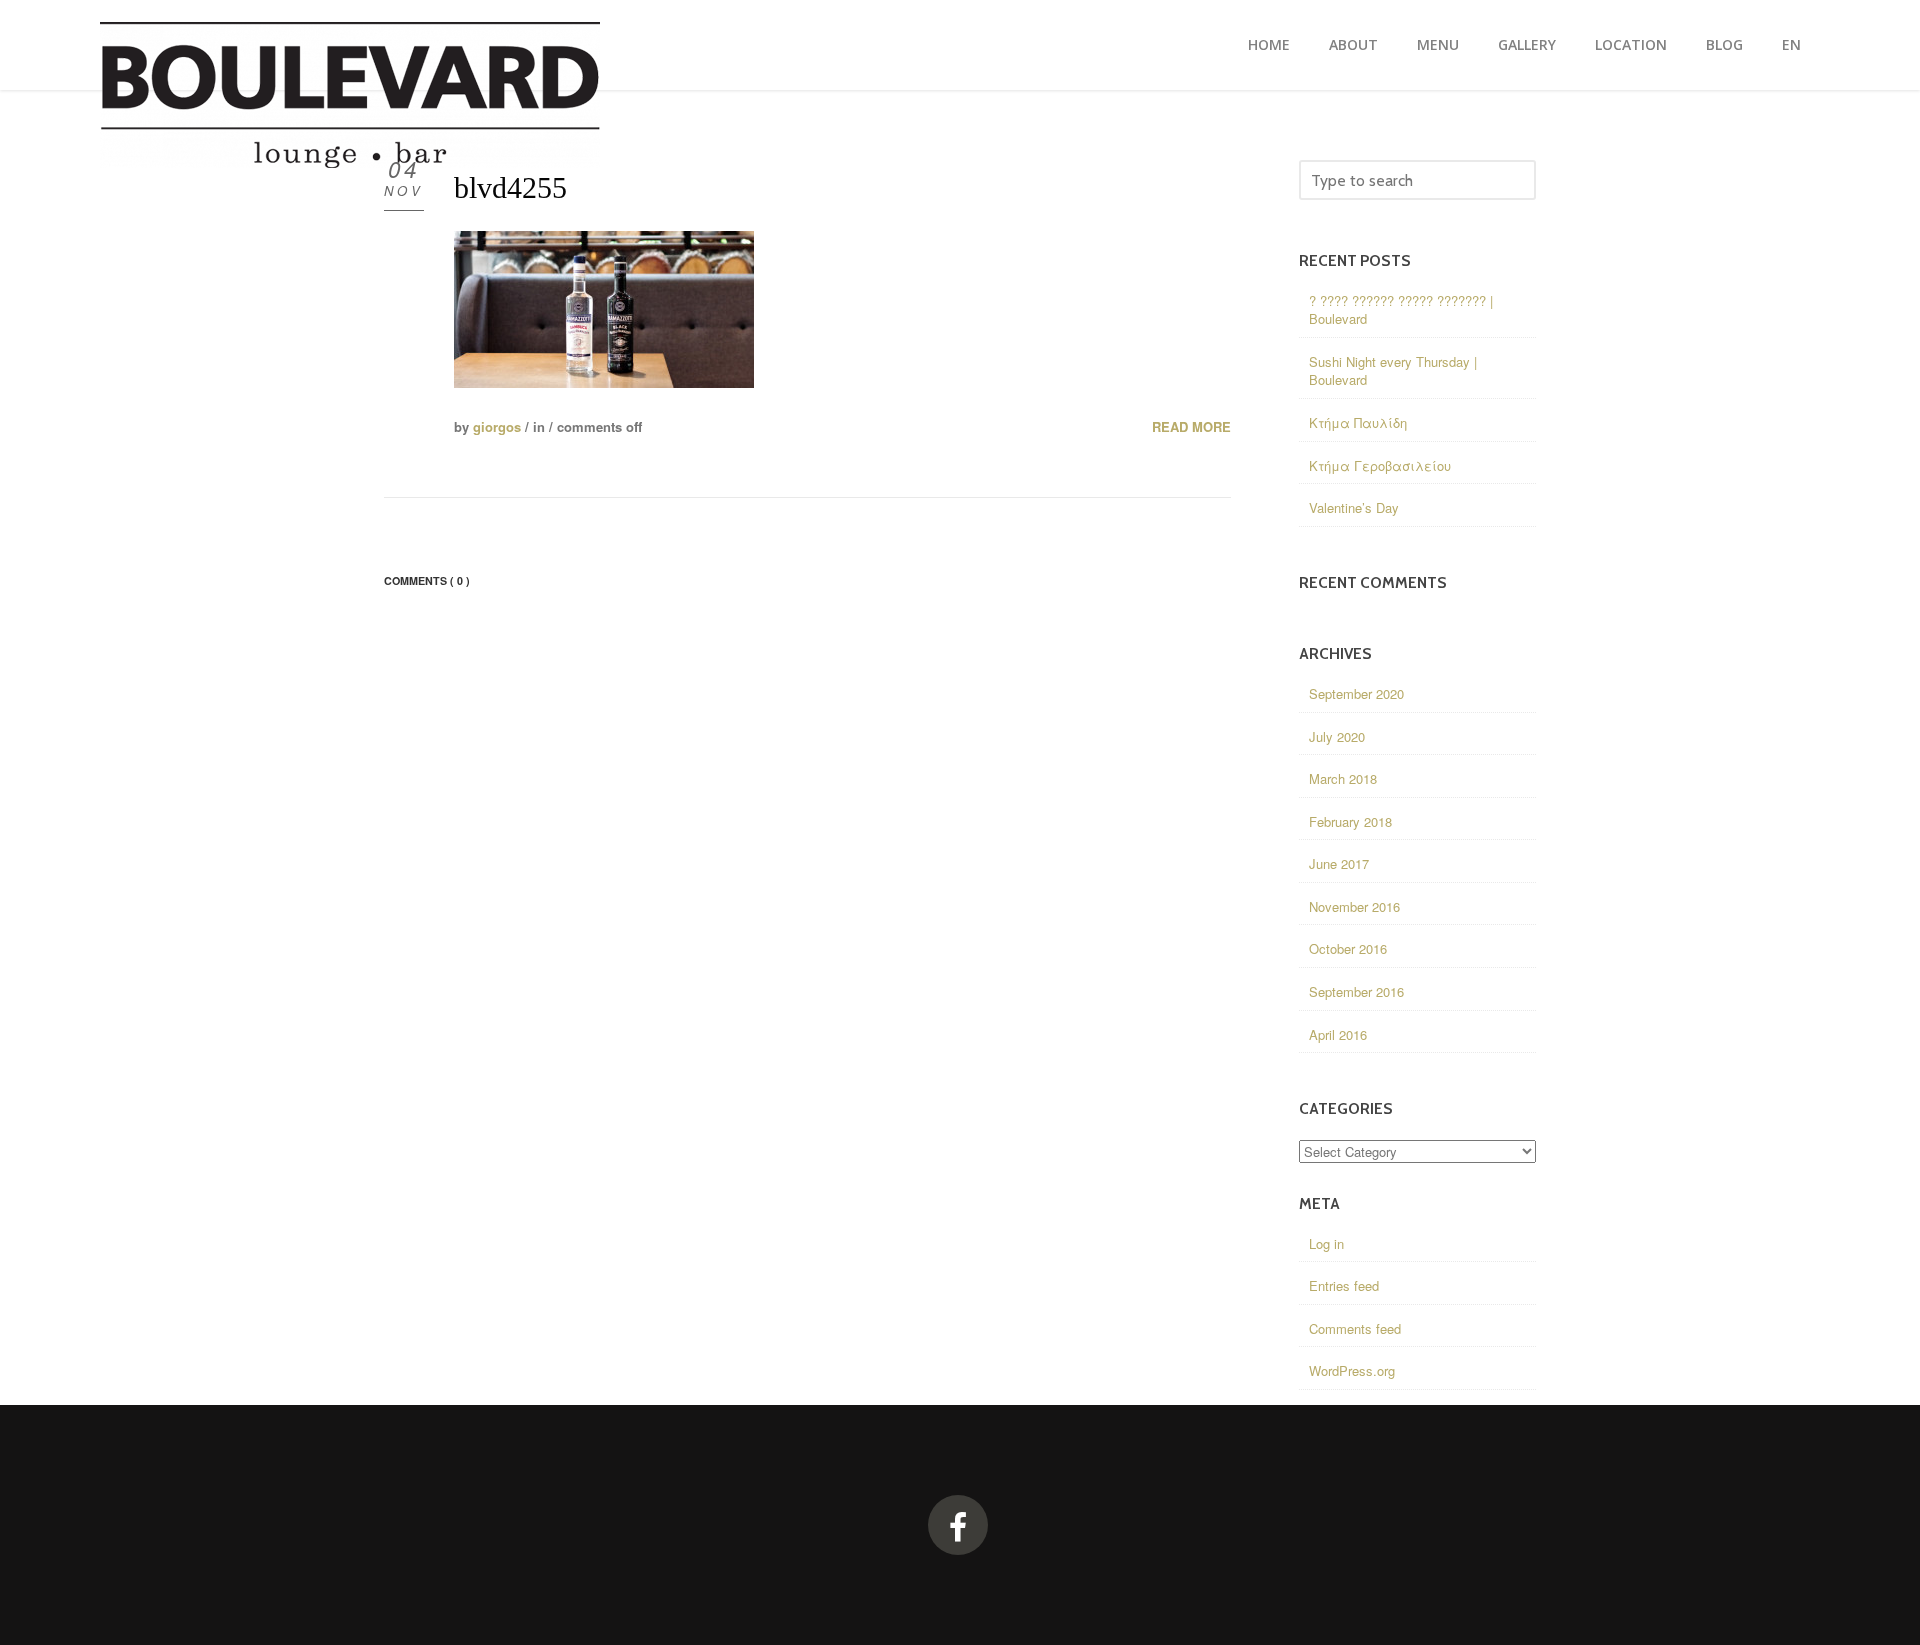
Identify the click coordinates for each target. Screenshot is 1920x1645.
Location (1631, 44)
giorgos (497, 426)
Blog (1724, 44)
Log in (1326, 1243)
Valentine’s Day (1354, 507)
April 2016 (1338, 1034)
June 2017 (1339, 863)
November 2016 (1354, 906)
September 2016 (1356, 991)
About (1353, 44)
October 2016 (1348, 948)
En (1791, 44)
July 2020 (1337, 736)
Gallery (1527, 44)
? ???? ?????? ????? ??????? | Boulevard (1401, 310)
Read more (1191, 427)
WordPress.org (1352, 1370)
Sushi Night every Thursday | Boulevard (1393, 371)
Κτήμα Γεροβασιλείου (1380, 465)
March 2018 (1343, 778)
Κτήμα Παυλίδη (1358, 422)
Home (1269, 44)
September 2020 (1356, 693)
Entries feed (1344, 1285)
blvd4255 (510, 187)
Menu (1438, 44)
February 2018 (1350, 821)
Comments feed (1355, 1328)
